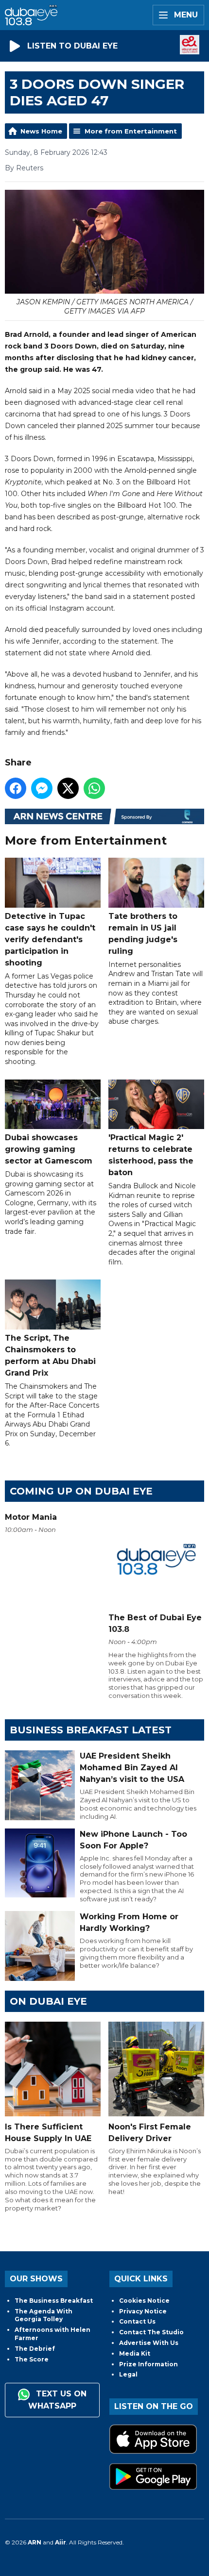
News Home (41, 131)
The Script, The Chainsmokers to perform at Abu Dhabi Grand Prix (50, 1355)
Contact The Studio (151, 2332)
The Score (32, 2359)
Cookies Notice (144, 2301)
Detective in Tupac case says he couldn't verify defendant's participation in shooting (50, 939)
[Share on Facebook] (16, 788)
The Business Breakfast (54, 2301)
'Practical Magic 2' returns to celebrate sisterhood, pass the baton (151, 1155)
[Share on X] (68, 788)
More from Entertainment (131, 131)
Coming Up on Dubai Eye (81, 1491)
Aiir (61, 2542)
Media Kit (135, 2353)
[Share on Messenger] (42, 788)
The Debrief (35, 2349)
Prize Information (148, 2364)
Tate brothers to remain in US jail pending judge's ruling (143, 933)
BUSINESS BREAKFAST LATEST (91, 1730)
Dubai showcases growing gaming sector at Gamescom (49, 1149)
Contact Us (137, 2321)
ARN (35, 2542)
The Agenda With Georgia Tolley (44, 2315)
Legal (128, 2374)
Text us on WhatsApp (57, 2400)
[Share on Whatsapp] (94, 788)
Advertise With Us (149, 2343)
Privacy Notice (143, 2311)
